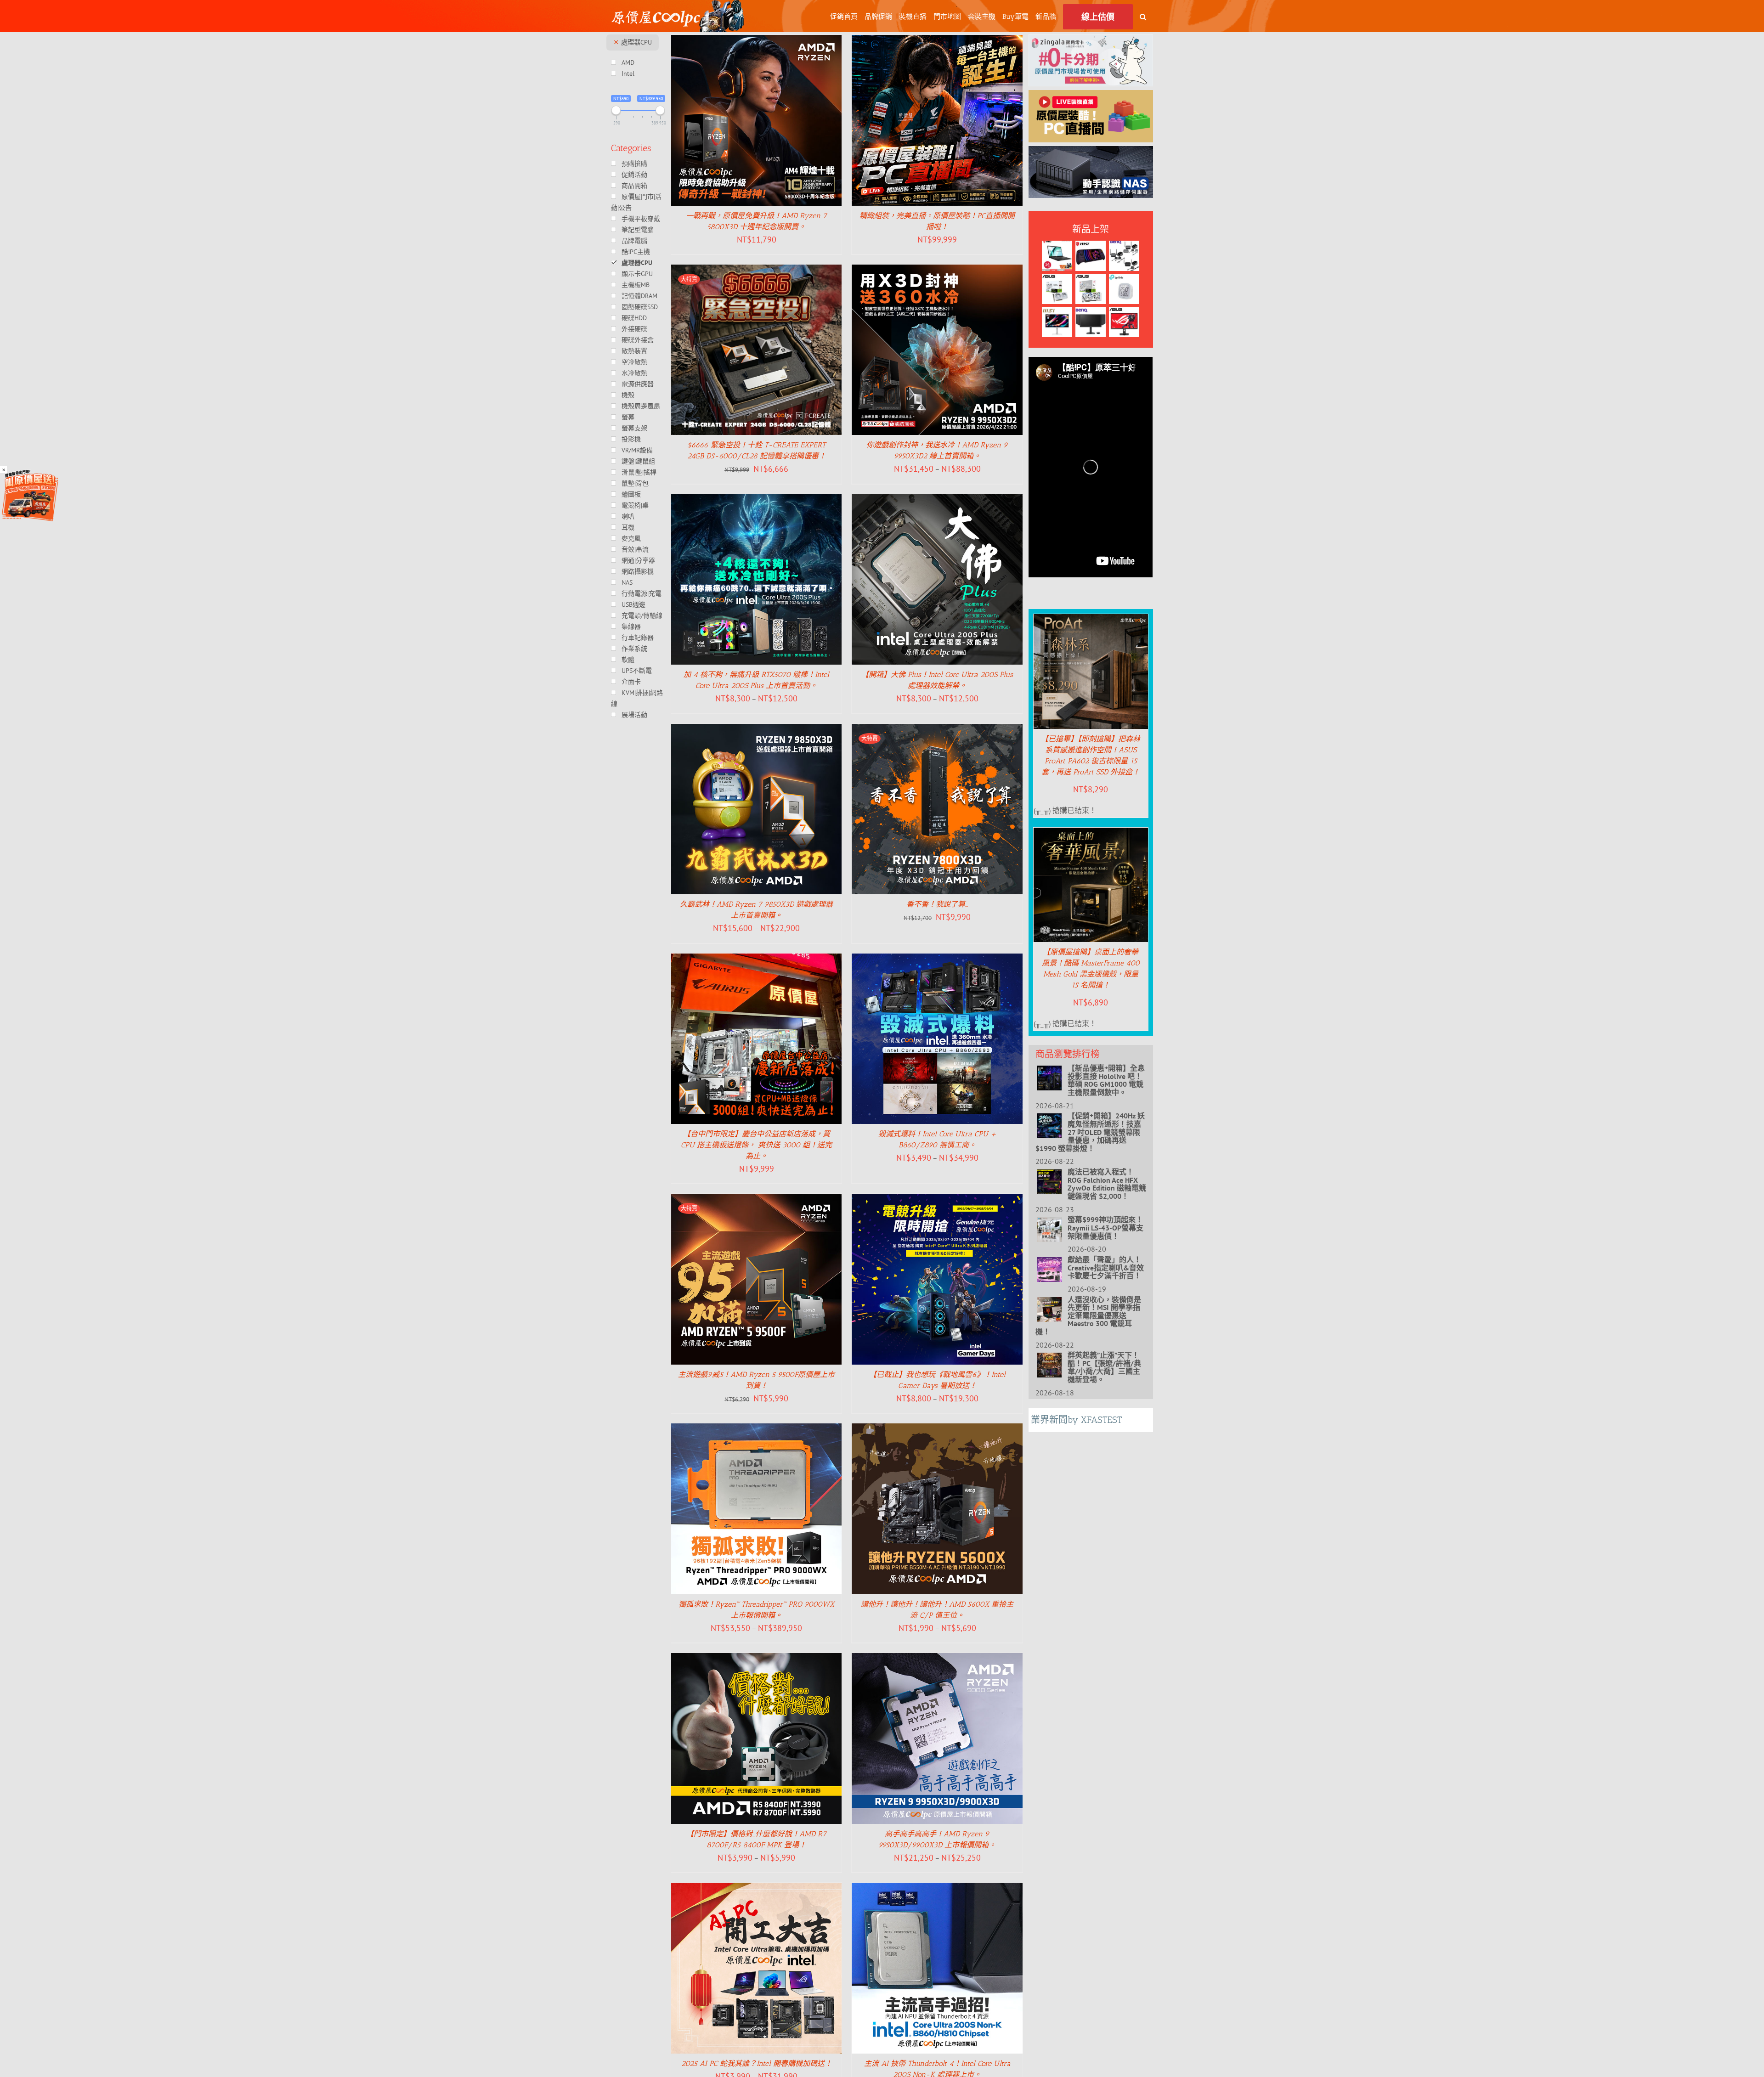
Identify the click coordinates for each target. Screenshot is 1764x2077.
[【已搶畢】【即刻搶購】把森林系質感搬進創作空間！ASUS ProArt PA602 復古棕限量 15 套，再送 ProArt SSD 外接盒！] (1091, 621)
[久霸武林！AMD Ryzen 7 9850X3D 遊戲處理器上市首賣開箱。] (757, 730)
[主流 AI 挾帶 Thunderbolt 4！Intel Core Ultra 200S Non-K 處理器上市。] (937, 1889)
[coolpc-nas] (1091, 152)
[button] (1143, 16)
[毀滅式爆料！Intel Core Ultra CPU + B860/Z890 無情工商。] (937, 960)
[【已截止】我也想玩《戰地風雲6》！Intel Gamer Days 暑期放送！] (937, 1200)
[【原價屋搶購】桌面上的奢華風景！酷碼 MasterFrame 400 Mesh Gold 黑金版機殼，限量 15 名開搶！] (1091, 834)
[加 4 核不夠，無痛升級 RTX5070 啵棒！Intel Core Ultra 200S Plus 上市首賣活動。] (757, 501)
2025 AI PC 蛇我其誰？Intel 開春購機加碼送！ (757, 2063)
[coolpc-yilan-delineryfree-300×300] (30, 473)
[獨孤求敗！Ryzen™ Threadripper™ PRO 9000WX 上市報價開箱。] (757, 1430)
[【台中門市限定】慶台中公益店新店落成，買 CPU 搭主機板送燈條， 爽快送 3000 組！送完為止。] (757, 960)
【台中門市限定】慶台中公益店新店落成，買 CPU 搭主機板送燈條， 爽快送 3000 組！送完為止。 (756, 1145)
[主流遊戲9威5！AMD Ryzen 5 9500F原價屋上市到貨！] (757, 1200)
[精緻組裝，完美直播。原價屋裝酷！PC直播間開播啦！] (937, 41)
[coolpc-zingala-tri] (1091, 41)
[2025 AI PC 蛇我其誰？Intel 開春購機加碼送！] (757, 1889)
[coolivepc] (1091, 96)
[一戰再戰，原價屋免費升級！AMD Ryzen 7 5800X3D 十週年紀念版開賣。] (757, 41)
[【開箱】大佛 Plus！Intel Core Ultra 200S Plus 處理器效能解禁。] (937, 501)
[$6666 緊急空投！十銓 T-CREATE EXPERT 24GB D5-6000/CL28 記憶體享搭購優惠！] (757, 271)
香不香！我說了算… (937, 904)
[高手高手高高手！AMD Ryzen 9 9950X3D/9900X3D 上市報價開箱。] (937, 1659)
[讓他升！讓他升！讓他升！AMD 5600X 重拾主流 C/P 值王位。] (937, 1430)
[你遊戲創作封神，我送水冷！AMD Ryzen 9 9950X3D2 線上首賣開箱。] (937, 271)
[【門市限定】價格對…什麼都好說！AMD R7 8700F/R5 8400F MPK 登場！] (757, 1659)
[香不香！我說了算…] (937, 730)
